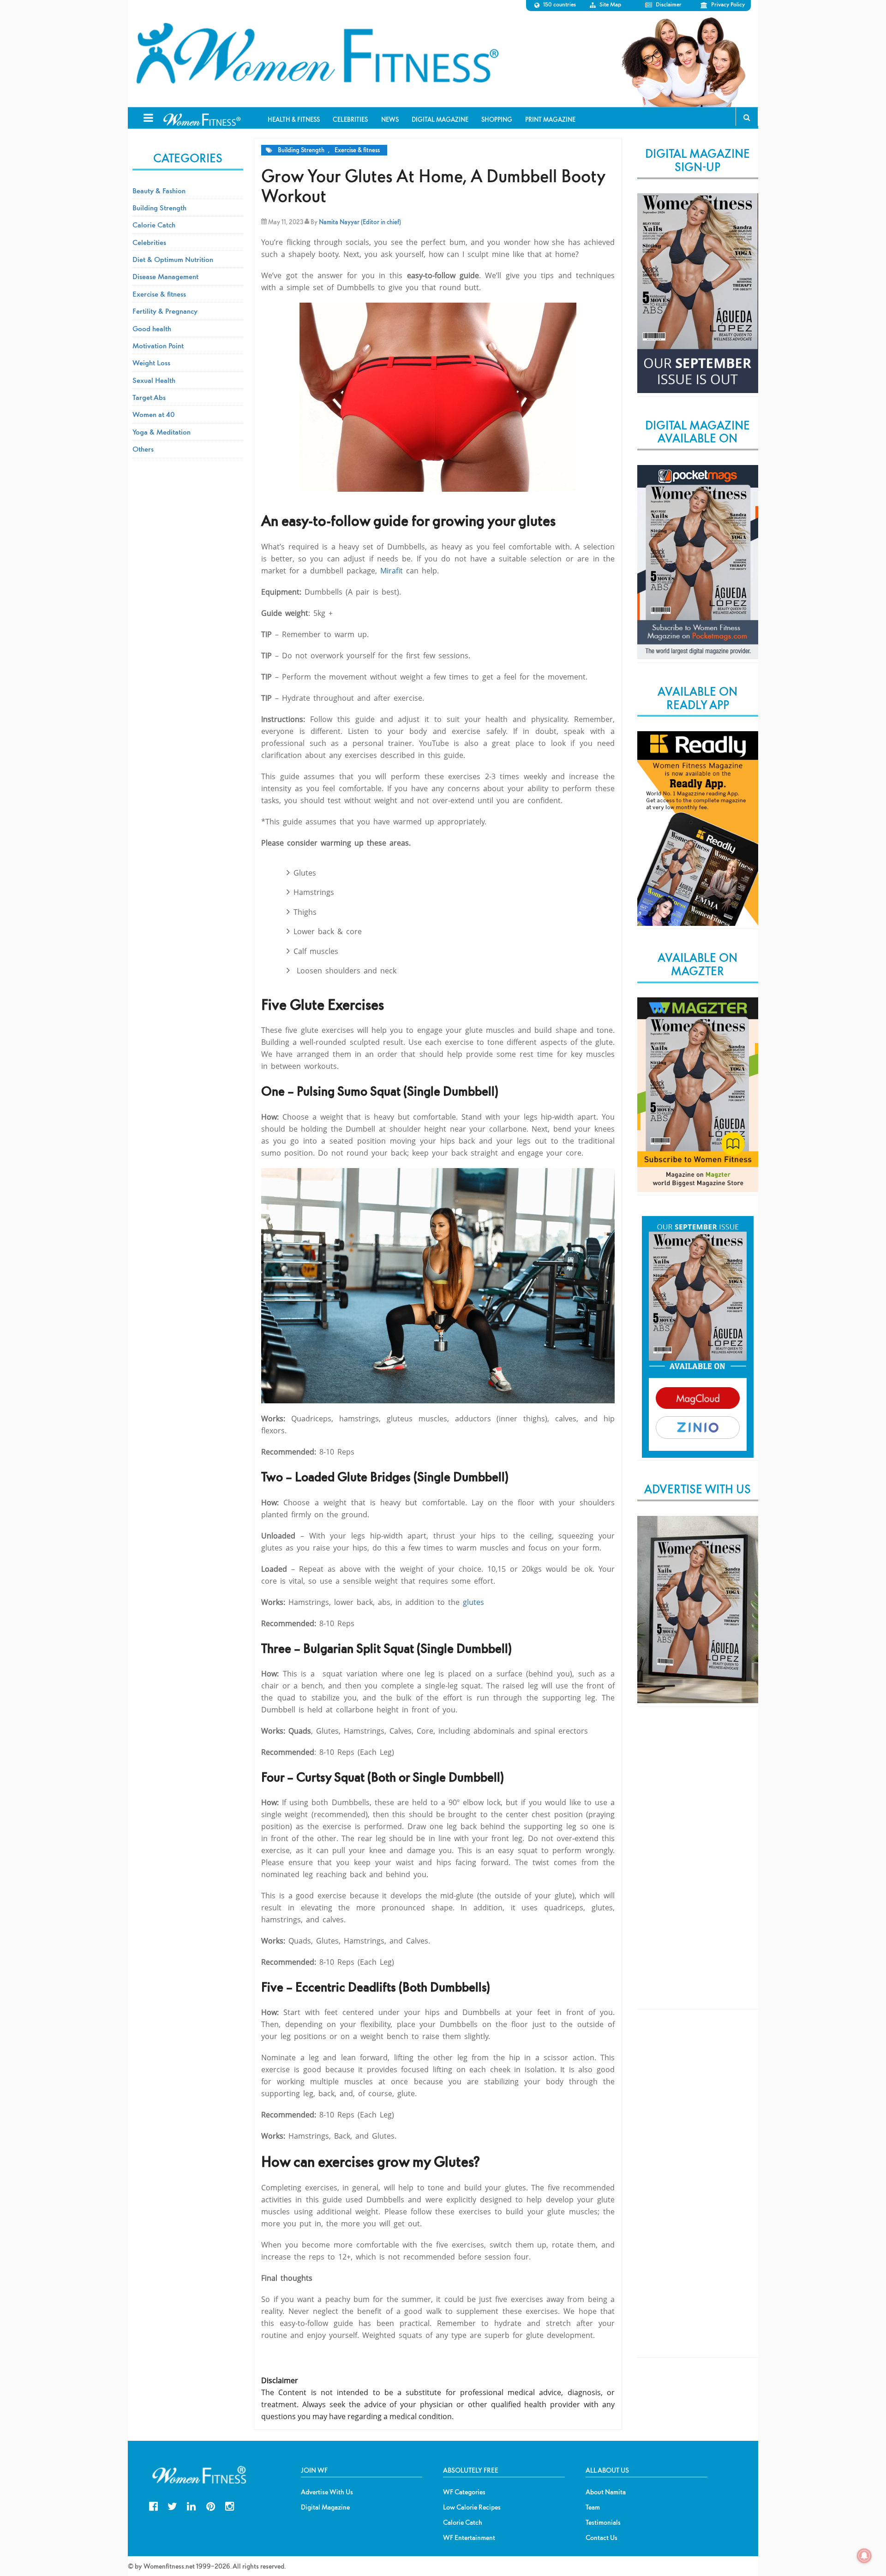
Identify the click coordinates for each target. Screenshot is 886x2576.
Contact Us (602, 2538)
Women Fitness (317, 54)
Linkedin (191, 2505)
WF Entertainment (469, 2538)
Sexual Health (154, 380)
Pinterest (211, 2505)
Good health (152, 328)
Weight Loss (151, 363)
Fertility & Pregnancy (165, 311)
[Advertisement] (698, 1866)
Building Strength (301, 150)
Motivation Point (158, 346)
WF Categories (464, 2492)
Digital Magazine (325, 2507)
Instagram (230, 2505)
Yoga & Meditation (162, 432)
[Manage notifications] (864, 2556)
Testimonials (603, 2522)
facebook (153, 2505)
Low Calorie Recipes (472, 2507)
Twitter (172, 2505)
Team (593, 2507)
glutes (472, 1602)
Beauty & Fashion (159, 191)
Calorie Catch (154, 225)
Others (143, 449)
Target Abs (149, 397)
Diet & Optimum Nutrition (173, 259)
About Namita (606, 2492)
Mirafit (392, 571)
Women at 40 (154, 414)
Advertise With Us (327, 2492)
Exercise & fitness (357, 150)
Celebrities (149, 242)
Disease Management (165, 276)
